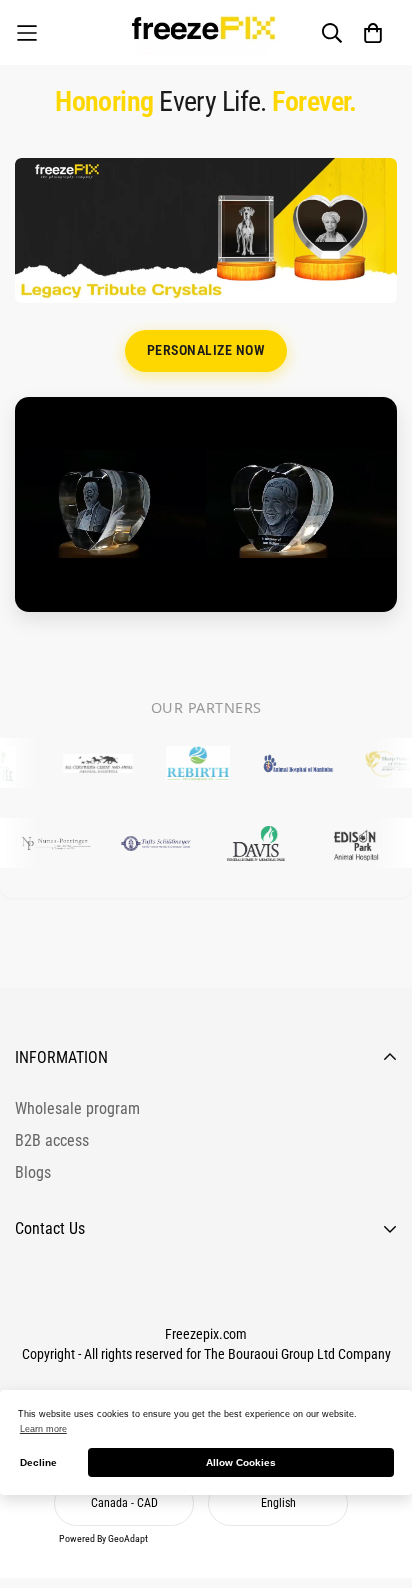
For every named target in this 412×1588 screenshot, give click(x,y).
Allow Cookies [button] (241, 1462)
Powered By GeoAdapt (103, 1538)
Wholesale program (77, 1108)
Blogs (33, 1172)
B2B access (52, 1140)
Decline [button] (38, 1462)
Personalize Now (206, 350)
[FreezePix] (206, 32)
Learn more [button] (43, 1429)
